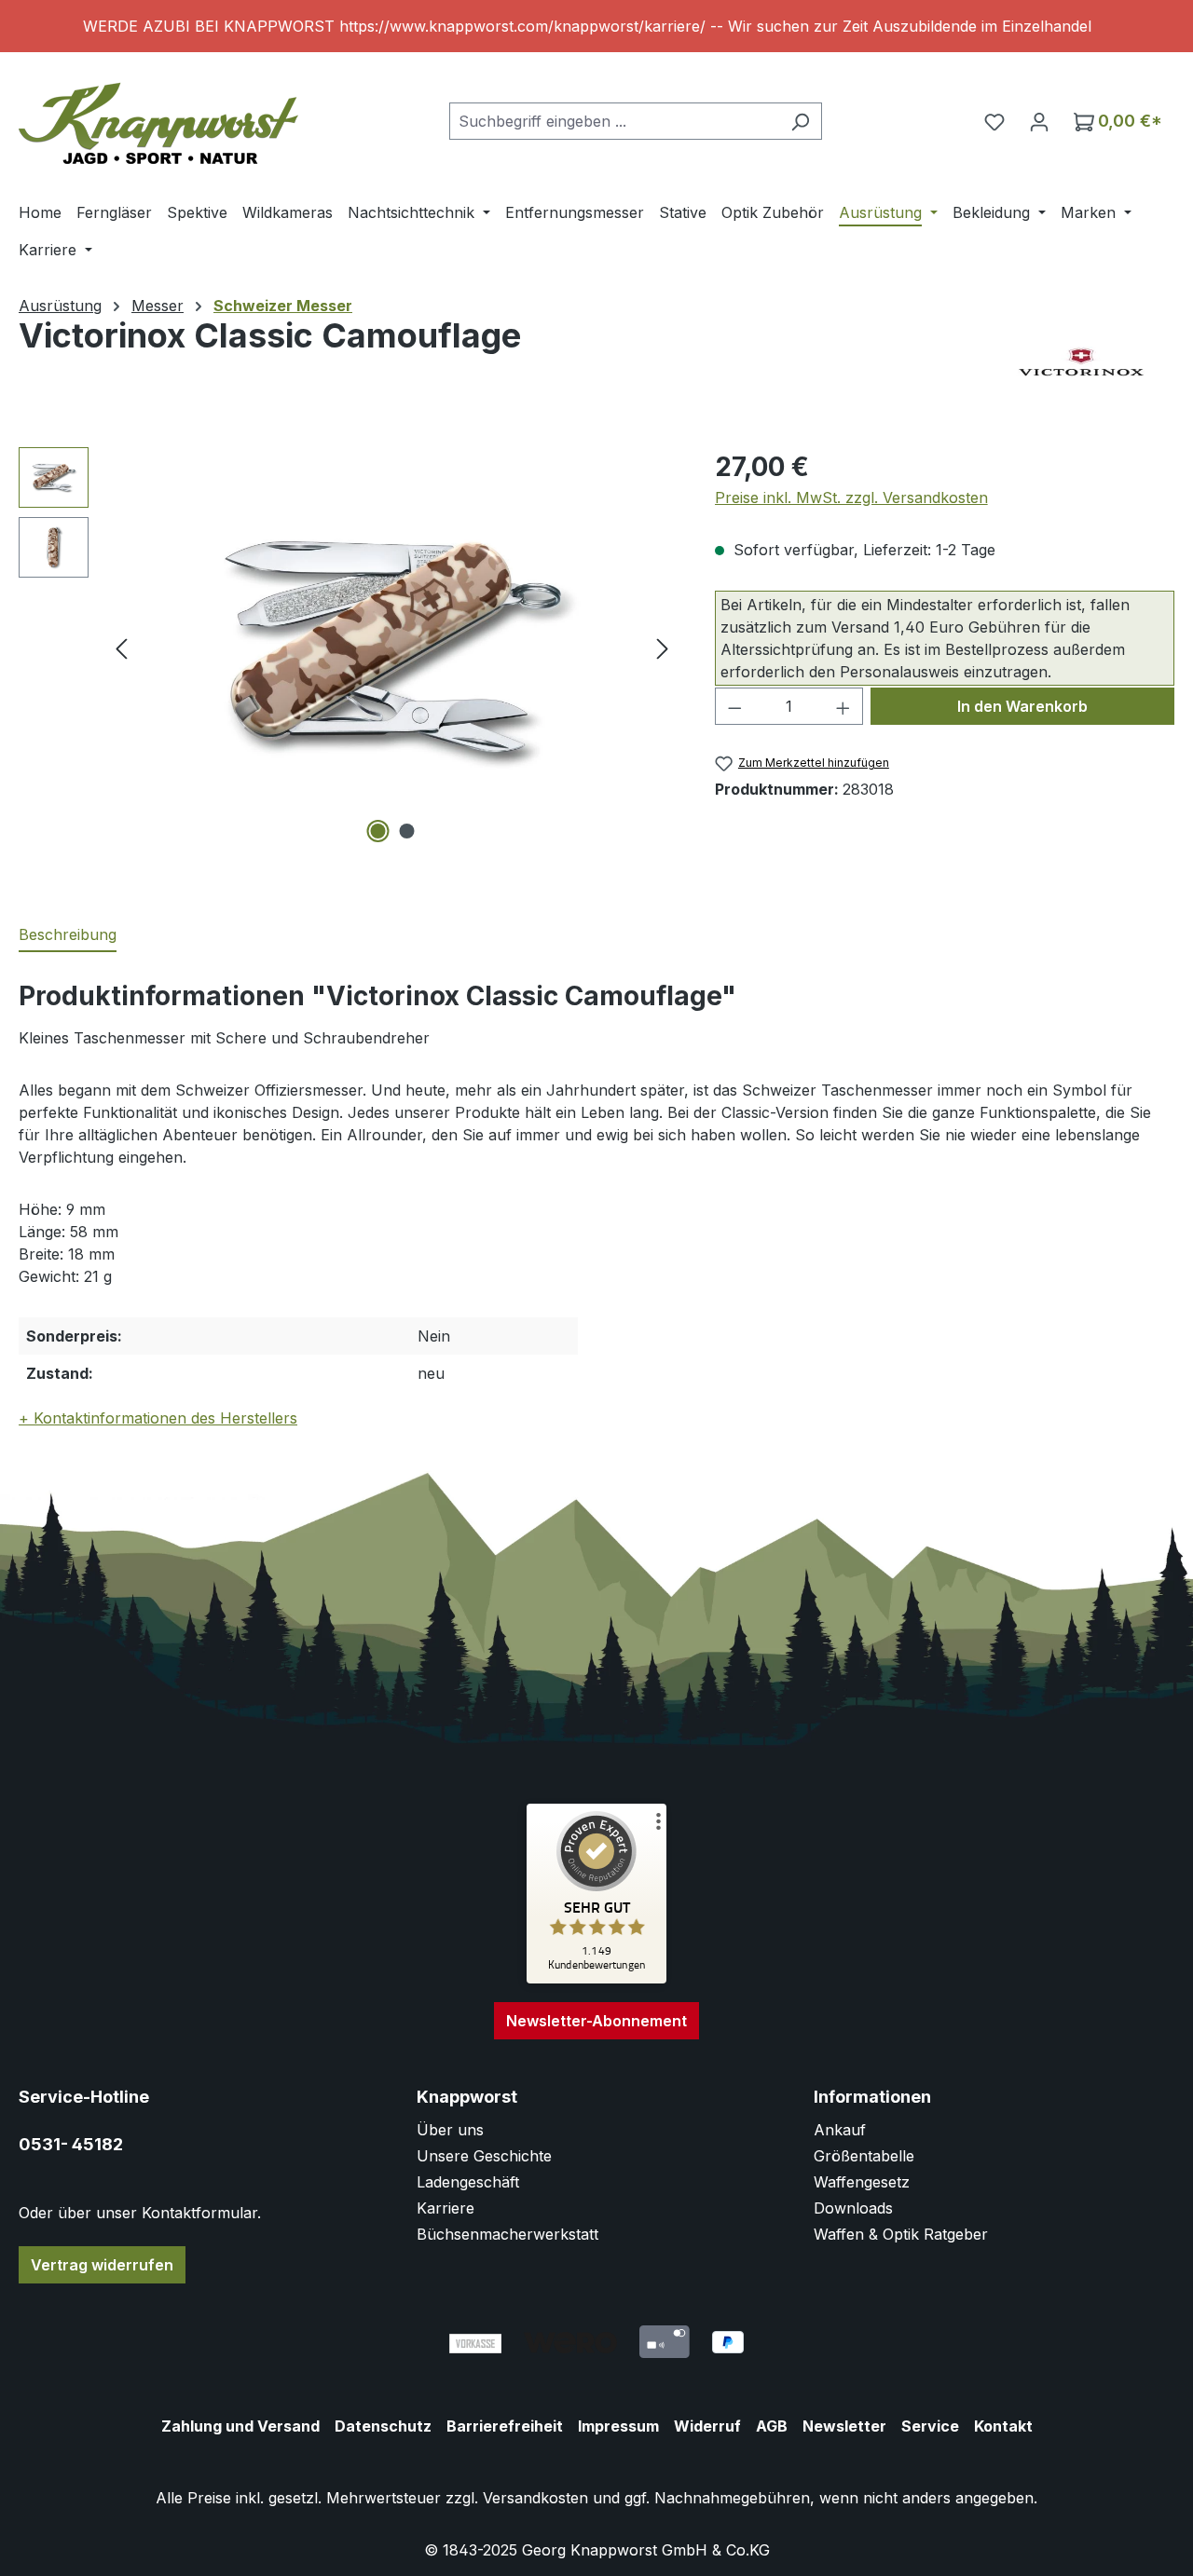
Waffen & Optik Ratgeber (901, 2234)
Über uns (450, 2130)
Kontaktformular (199, 2213)
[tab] (68, 935)
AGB (772, 2426)
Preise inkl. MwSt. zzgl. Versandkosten (851, 497)
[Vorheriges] (121, 648)
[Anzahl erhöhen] (843, 706)
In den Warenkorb (1022, 706)
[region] (596, 26)
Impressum (618, 2426)
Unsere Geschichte (484, 2156)
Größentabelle (864, 2156)
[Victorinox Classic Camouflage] (391, 647)
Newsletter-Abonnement (596, 2021)
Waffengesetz (862, 2182)
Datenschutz (383, 2426)
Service (930, 2426)
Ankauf (840, 2130)
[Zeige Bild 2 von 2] (406, 831)
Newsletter (844, 2426)
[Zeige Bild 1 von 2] (377, 831)
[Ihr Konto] (1039, 121)
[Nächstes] (663, 648)
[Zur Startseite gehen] (158, 117)
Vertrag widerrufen (102, 2265)
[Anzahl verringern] (734, 706)
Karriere (446, 2208)
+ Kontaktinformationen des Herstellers (158, 1418)
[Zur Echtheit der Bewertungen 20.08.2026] (596, 1979)
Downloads (853, 2208)
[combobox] (614, 121)
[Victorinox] (1081, 363)
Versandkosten (535, 2498)
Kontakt (1003, 2426)
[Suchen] (800, 121)
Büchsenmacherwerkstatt (507, 2234)
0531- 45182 (71, 2144)
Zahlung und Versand (240, 2426)
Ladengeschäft (468, 2182)
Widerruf (707, 2426)
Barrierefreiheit (505, 2426)
